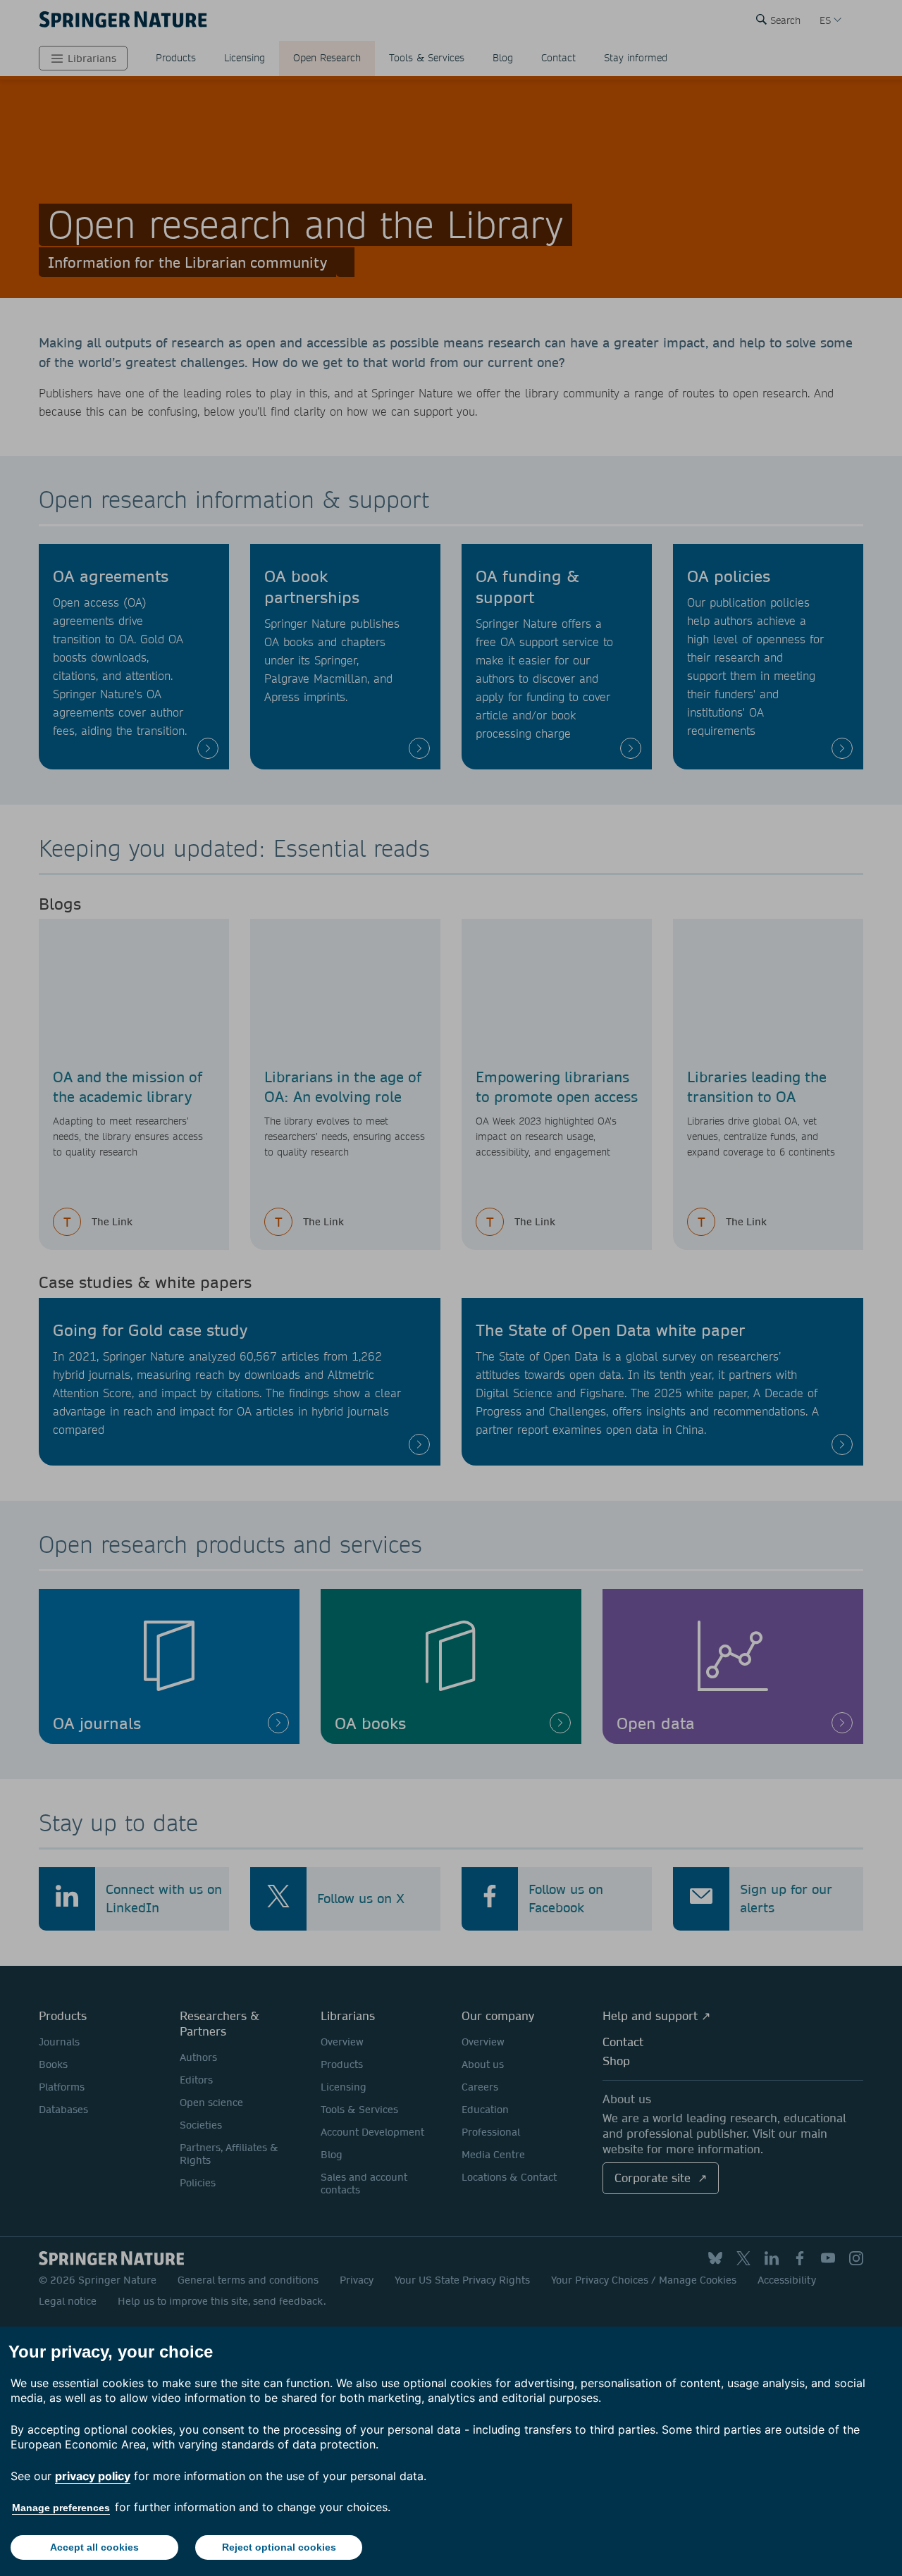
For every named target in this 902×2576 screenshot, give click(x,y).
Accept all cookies (94, 2547)
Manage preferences (61, 2508)
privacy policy (93, 2476)
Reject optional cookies (279, 2547)
